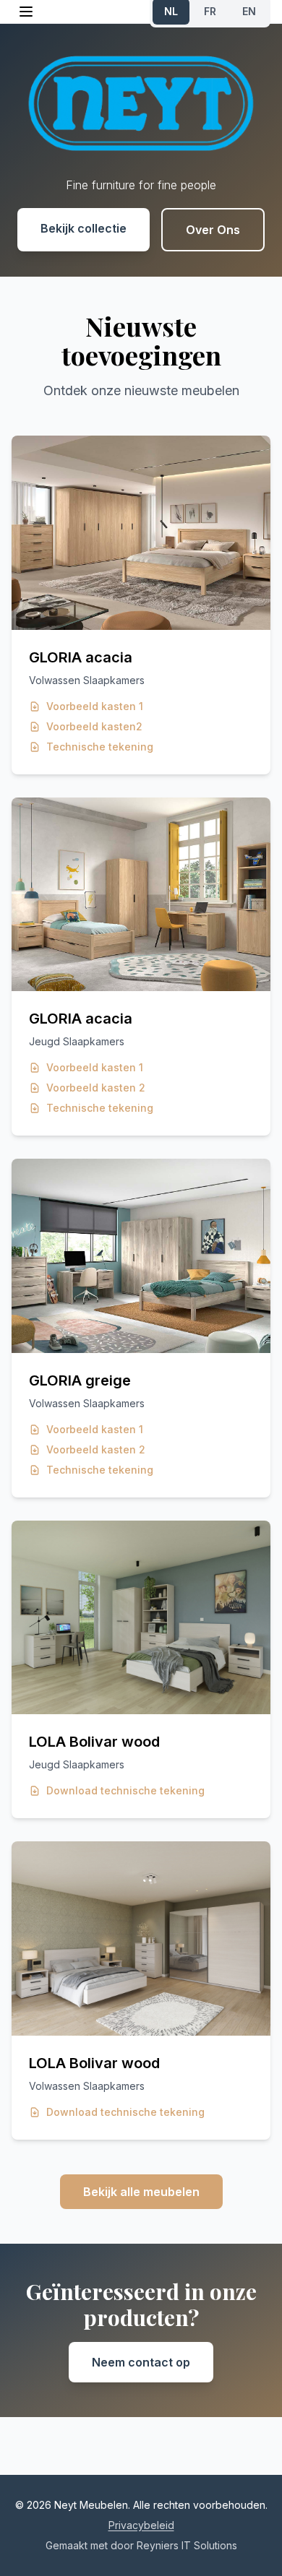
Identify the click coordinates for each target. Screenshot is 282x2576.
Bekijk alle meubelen (141, 2192)
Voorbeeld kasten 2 (96, 1088)
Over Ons (213, 230)
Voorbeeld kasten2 (94, 726)
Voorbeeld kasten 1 (95, 706)
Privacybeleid (141, 2525)
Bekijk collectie (84, 228)
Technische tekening (100, 747)
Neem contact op (141, 2362)
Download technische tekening (125, 1790)
